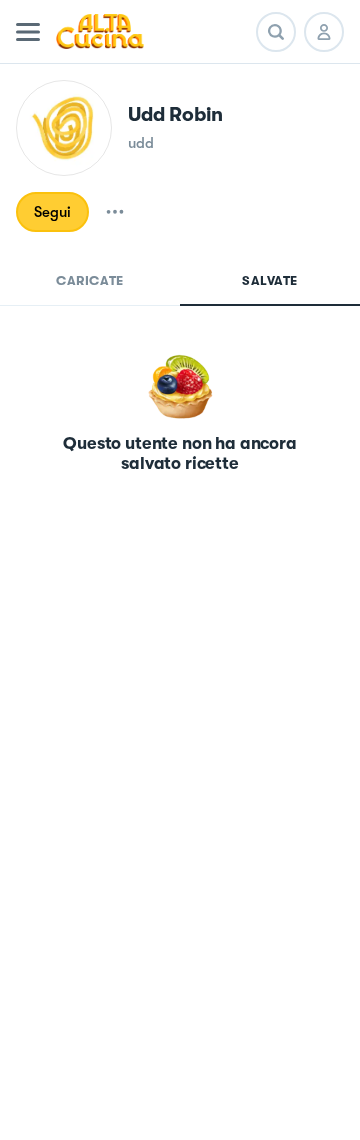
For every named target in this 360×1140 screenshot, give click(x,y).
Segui (52, 212)
